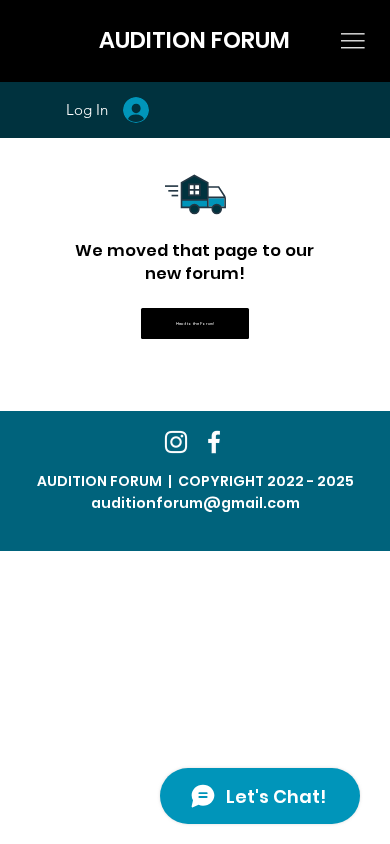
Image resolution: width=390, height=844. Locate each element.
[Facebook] (214, 442)
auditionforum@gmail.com (195, 503)
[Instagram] (176, 442)
